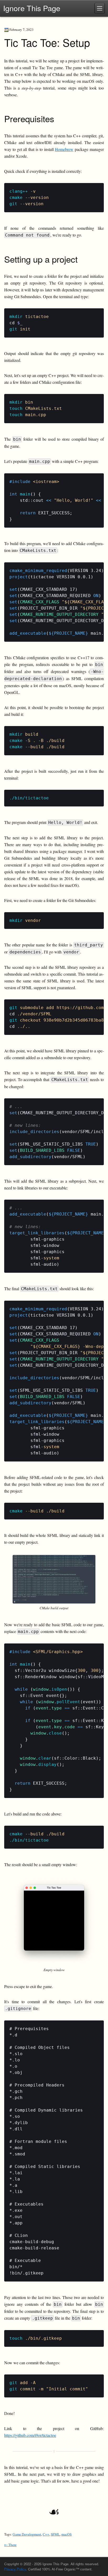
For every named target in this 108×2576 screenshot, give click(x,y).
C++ (46, 2534)
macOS (66, 2534)
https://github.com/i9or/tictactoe (30, 2435)
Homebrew (64, 149)
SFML (55, 2534)
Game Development (27, 2534)
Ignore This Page (32, 8)
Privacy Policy (15, 2569)
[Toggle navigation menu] (100, 8)
